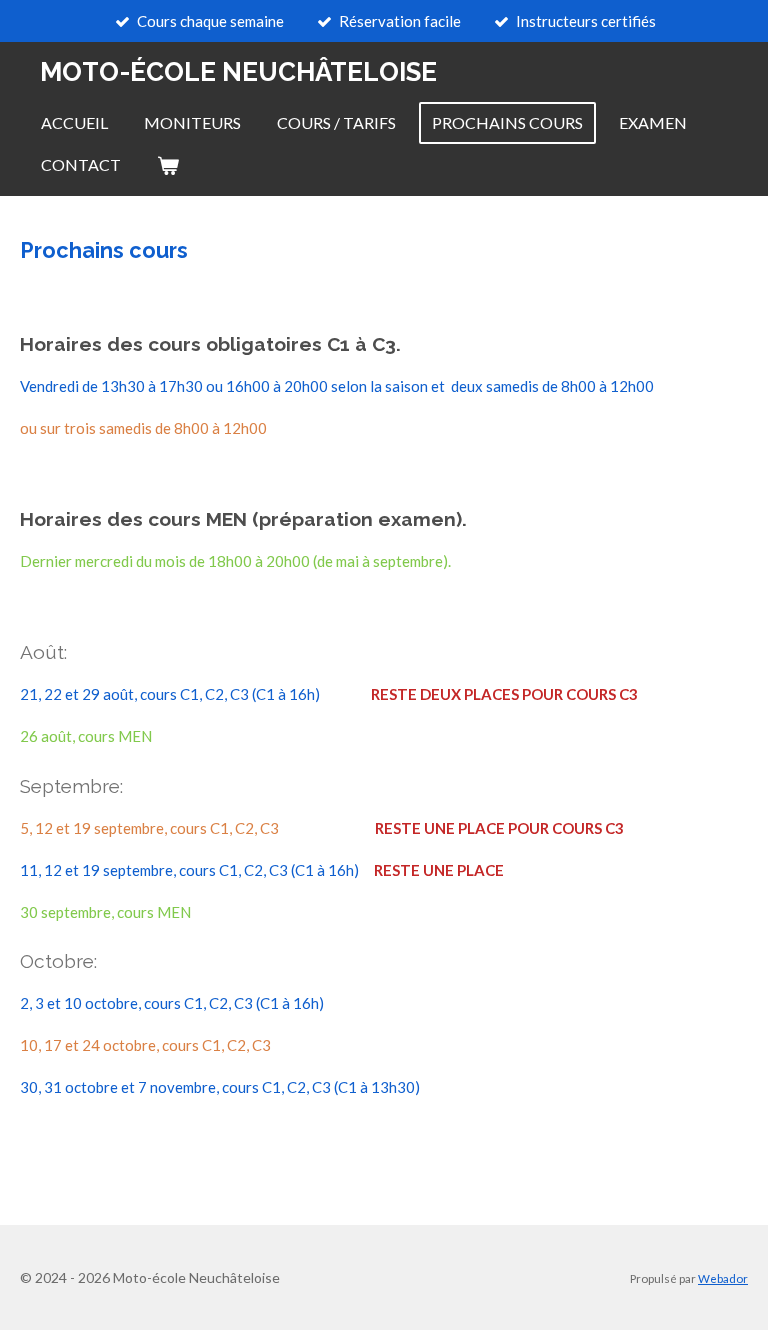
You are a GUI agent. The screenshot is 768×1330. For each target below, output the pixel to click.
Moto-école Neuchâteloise (238, 72)
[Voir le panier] (168, 165)
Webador (723, 1278)
